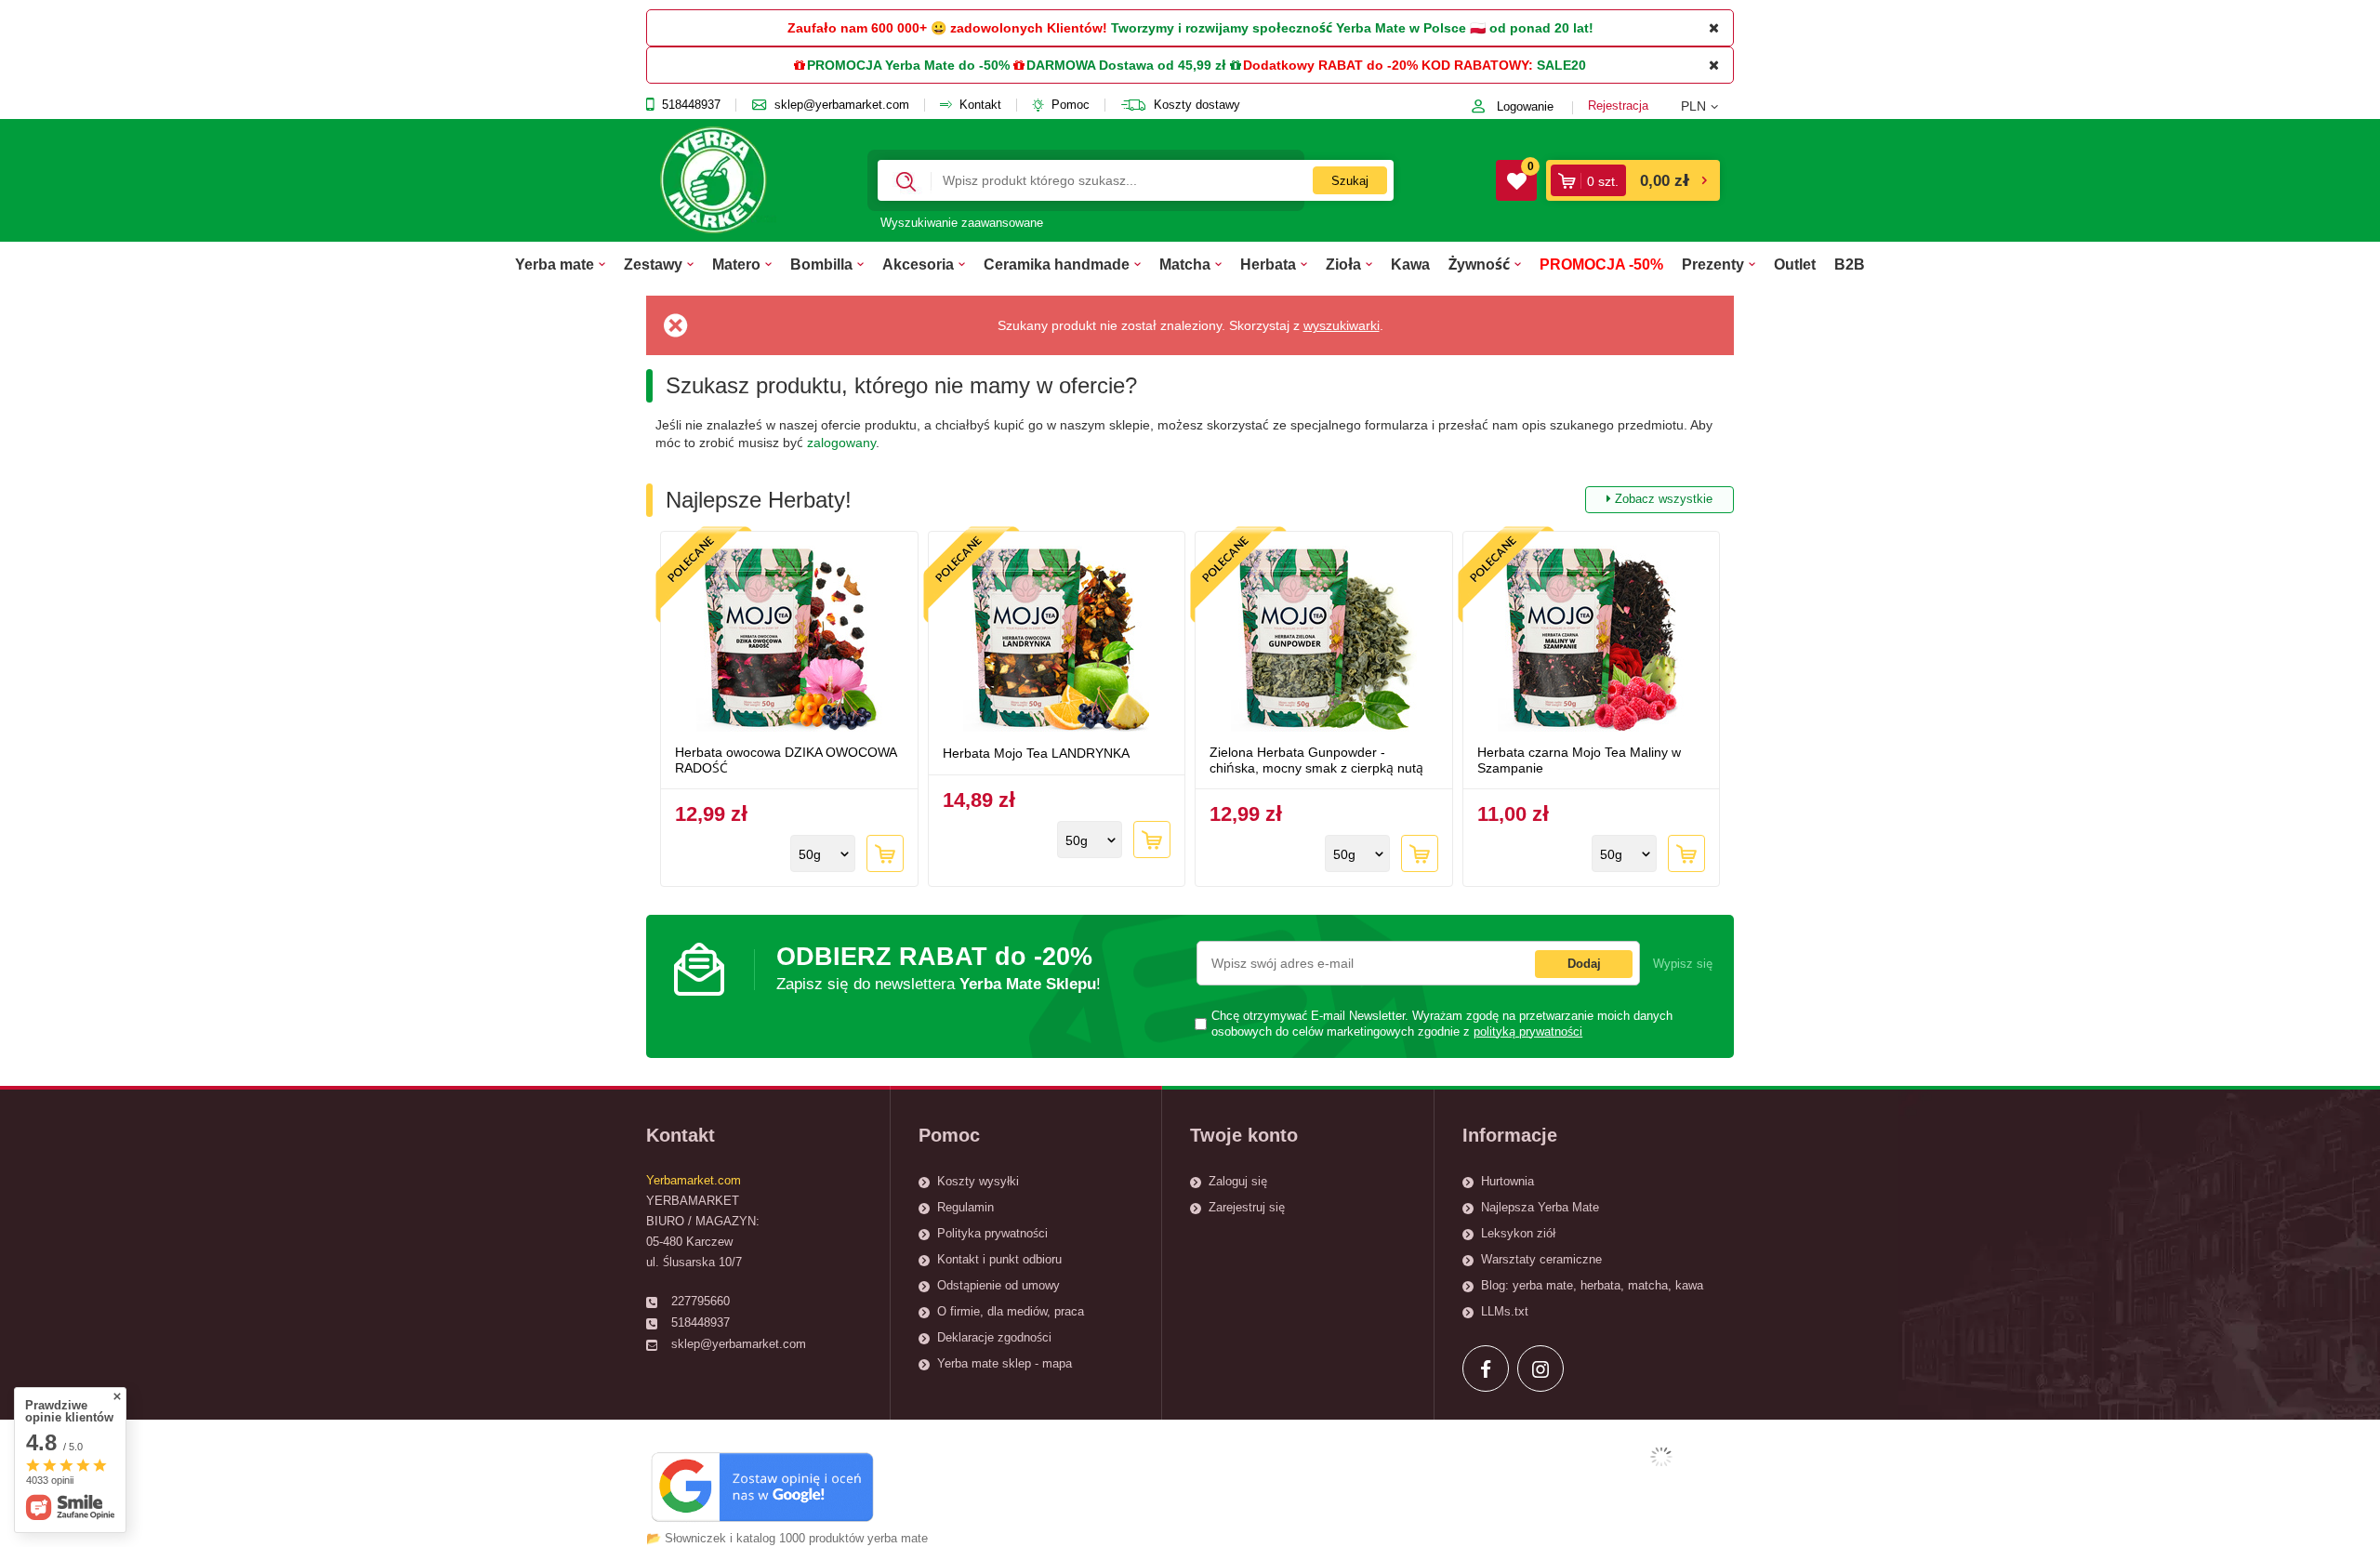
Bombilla (821, 264)
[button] (1707, 106)
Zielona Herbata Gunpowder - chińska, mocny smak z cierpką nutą (1316, 760)
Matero (736, 264)
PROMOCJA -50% (1601, 264)
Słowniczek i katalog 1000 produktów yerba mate (796, 1538)
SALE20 (1561, 65)
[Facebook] (1486, 1368)
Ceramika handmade (1057, 264)
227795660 (701, 1301)
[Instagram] (1540, 1368)
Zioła (1343, 264)
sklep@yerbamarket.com (842, 105)
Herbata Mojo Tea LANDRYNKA (1036, 753)
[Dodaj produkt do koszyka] (885, 853)
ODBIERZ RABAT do (939, 967)
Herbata (1268, 264)
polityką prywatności (1528, 1032)
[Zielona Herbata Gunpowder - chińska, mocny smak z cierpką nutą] (1324, 641)
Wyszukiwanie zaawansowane (962, 223)
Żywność (1479, 264)
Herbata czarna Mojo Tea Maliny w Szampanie (1579, 760)
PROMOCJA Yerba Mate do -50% (908, 65)
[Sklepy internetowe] (1661, 1457)
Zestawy (653, 264)
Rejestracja (1618, 106)
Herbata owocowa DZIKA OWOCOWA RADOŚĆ (786, 760)
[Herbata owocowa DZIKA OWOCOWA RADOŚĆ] (789, 641)
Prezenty (1713, 264)
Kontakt (980, 105)
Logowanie (1525, 106)
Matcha (1185, 264)
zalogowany (841, 443)
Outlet (1795, 264)
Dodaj (1584, 964)
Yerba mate (555, 264)
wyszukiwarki (1342, 325)
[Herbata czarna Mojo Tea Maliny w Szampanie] (1592, 641)
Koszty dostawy (1197, 105)
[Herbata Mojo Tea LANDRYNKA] (1057, 641)
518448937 (691, 105)
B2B (1850, 264)
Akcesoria (918, 264)
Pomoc (1071, 105)
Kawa (1410, 264)
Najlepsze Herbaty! (1189, 500)
